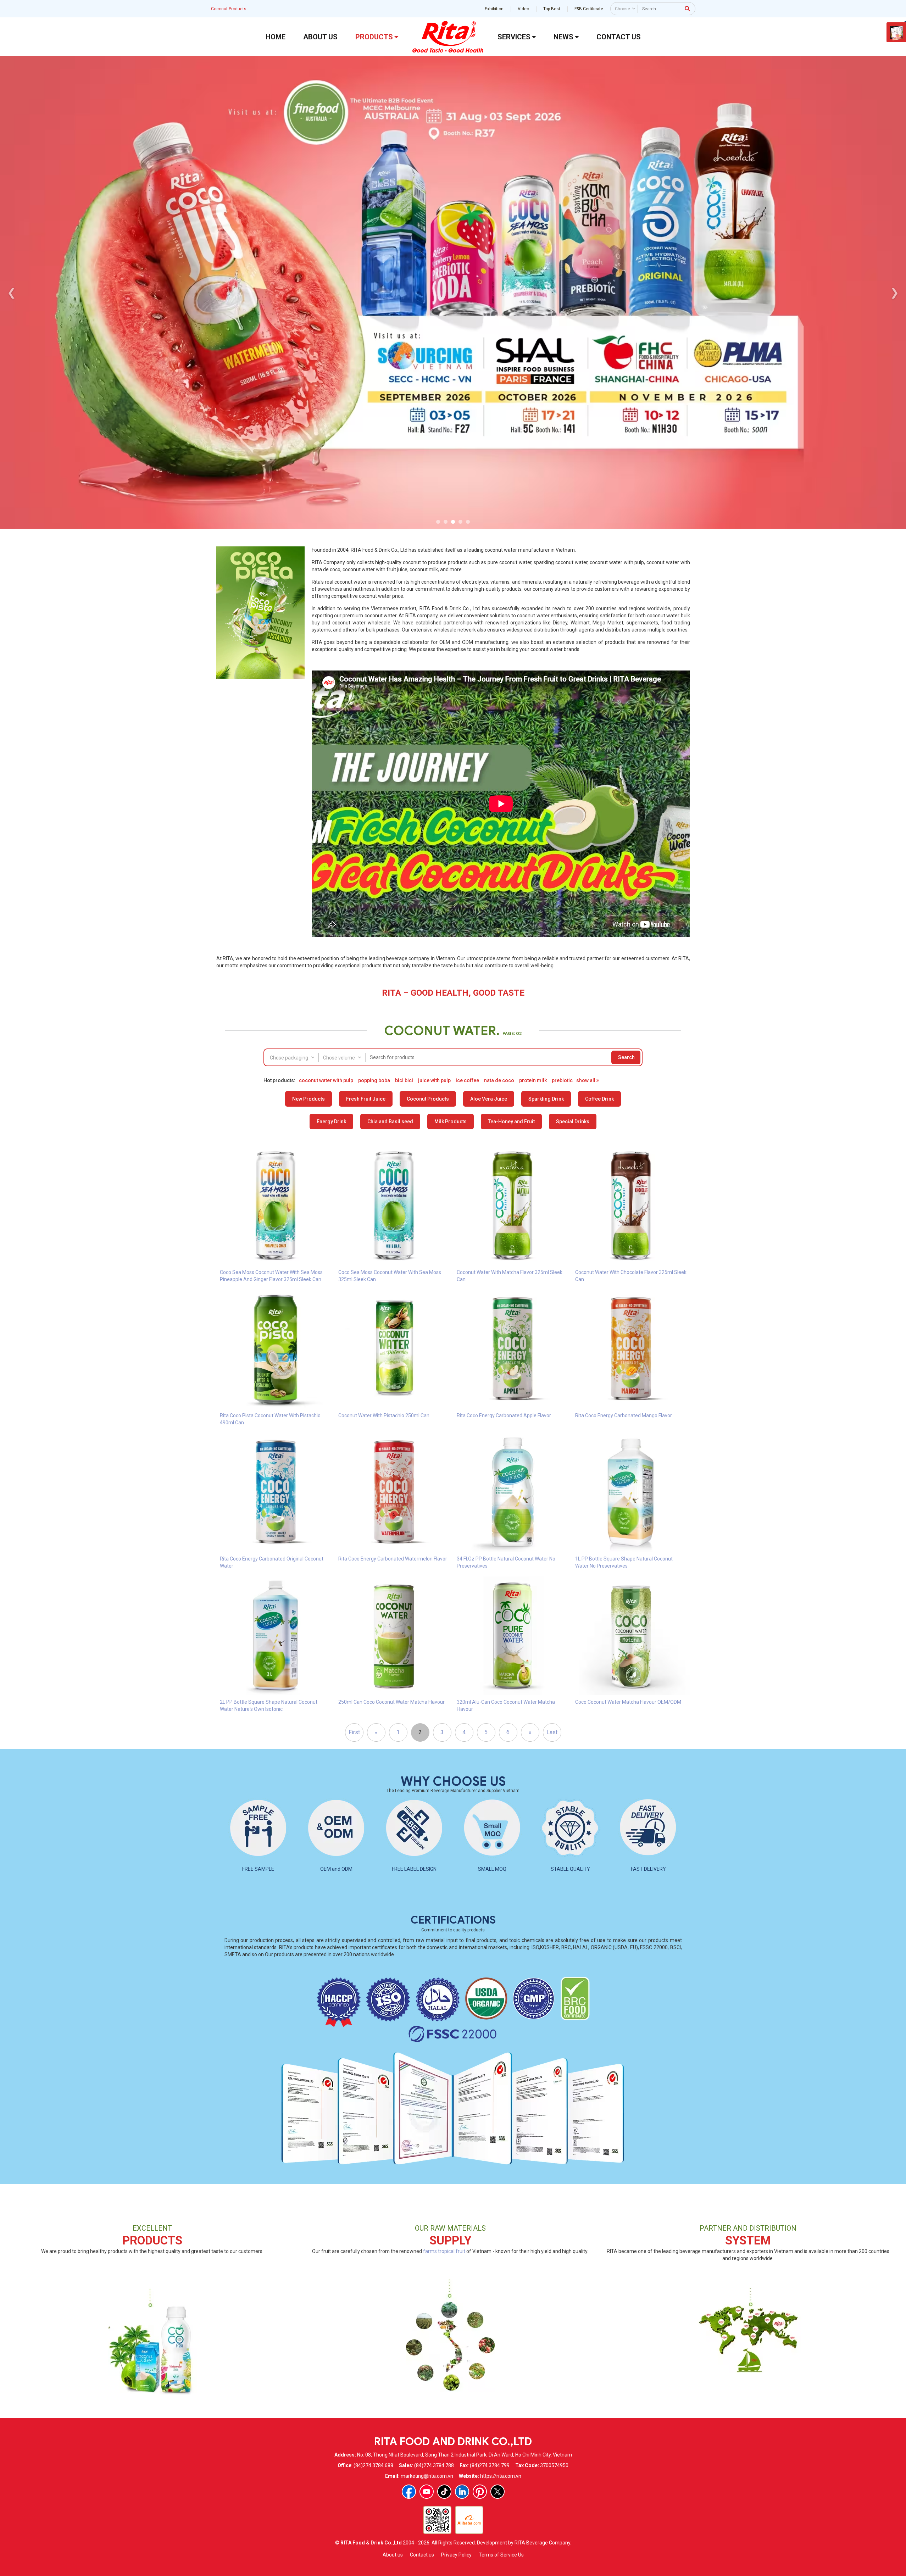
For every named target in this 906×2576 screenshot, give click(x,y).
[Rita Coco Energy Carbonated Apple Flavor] (512, 1349)
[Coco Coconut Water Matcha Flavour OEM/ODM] (631, 1635)
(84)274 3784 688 (373, 2465)
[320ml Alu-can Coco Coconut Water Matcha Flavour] (512, 1635)
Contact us (422, 2555)
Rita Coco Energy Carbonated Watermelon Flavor (393, 1559)
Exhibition (494, 9)
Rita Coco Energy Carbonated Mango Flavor (624, 1415)
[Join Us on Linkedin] (462, 2492)
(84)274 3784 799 (490, 2465)
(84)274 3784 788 (434, 2465)
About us (393, 2555)
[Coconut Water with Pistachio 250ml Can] (394, 1349)
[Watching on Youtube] (427, 2492)
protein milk (533, 1080)
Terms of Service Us (501, 2555)
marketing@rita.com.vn (427, 2476)
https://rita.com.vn (501, 2476)
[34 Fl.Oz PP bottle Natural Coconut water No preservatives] (512, 1492)
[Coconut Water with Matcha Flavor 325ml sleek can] (512, 1206)
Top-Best (552, 9)
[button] (438, 522)
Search (626, 1057)
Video (523, 9)
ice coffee (467, 1080)
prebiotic (562, 1080)
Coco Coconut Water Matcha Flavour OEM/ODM (628, 1702)
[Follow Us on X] (498, 2492)
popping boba (374, 1080)
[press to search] (688, 8)
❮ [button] (12, 292)
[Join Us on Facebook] (409, 2492)
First (354, 1732)
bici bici (404, 1080)
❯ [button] (894, 292)
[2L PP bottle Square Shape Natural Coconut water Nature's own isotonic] (276, 1635)
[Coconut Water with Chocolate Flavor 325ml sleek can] (631, 1206)
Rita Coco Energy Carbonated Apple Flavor (504, 1415)
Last (552, 1732)
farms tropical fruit (444, 2251)
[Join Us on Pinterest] (480, 2492)
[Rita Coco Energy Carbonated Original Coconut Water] (276, 1492)
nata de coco (499, 1080)
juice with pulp (434, 1080)
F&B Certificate (589, 9)
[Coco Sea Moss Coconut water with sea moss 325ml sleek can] (394, 1206)
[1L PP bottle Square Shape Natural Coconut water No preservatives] (631, 1492)
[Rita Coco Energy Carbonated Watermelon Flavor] (394, 1492)
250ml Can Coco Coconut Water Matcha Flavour (391, 1702)
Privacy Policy (456, 2555)
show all (586, 1080)
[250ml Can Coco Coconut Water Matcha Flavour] (394, 1635)
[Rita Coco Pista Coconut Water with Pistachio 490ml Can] (276, 1349)
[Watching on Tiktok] (444, 2492)
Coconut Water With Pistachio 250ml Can (384, 1415)
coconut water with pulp (326, 1080)
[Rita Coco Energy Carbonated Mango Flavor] (631, 1349)
